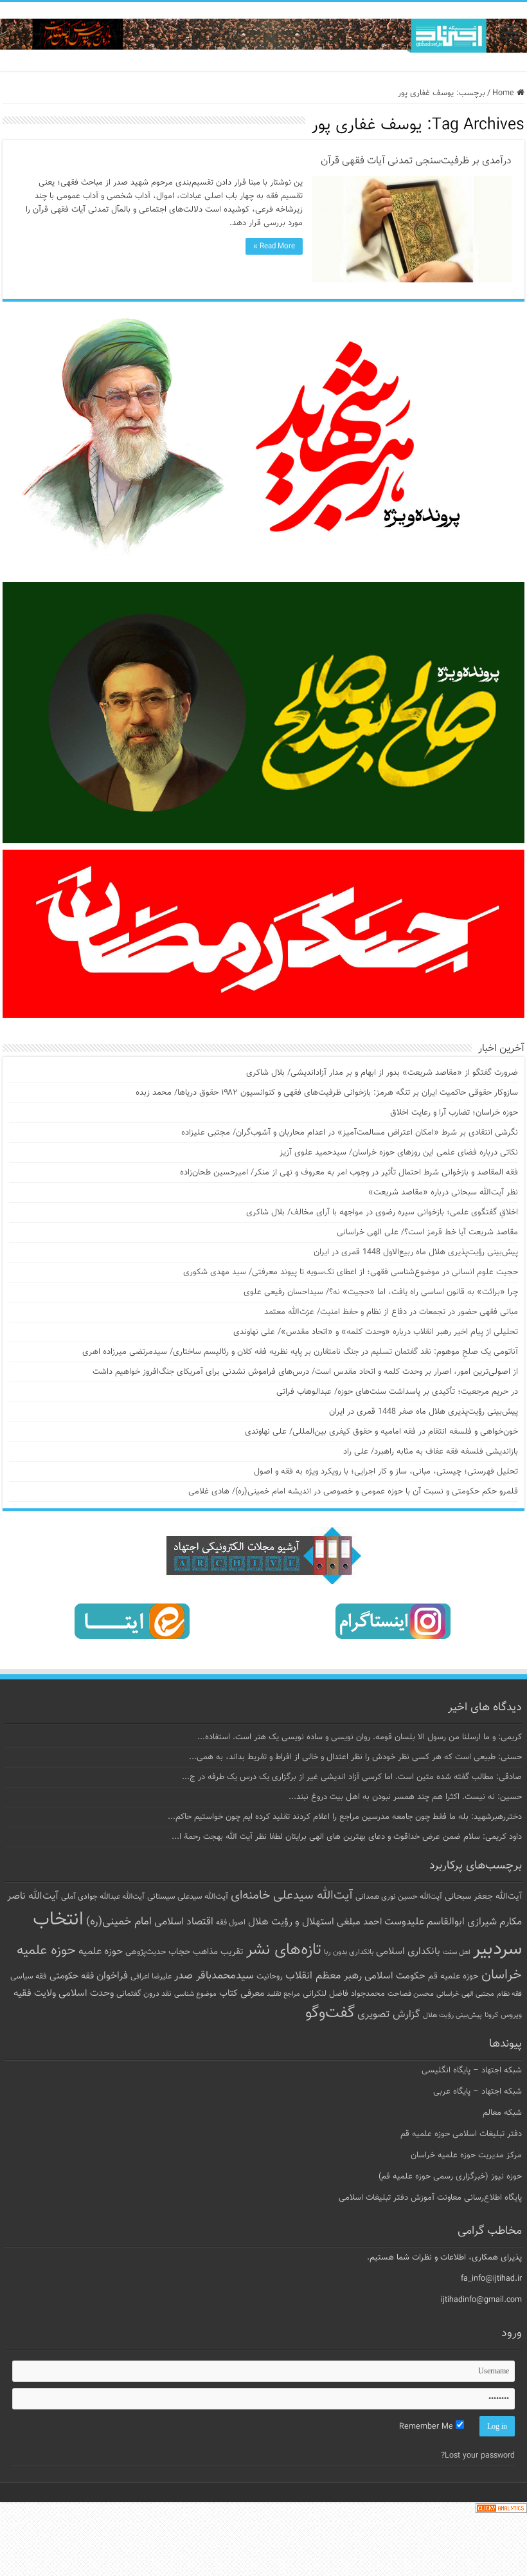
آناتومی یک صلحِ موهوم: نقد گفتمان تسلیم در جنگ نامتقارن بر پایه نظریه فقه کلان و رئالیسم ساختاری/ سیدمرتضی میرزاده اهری (300, 1352)
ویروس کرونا (503, 2015)
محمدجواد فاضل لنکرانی (344, 1994)
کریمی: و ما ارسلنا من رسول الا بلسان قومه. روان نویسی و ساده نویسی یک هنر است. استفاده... (360, 1737)
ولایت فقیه (35, 1994)
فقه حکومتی (72, 1976)
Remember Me (427, 2427)
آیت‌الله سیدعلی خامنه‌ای (292, 1895)
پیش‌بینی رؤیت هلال (452, 2015)
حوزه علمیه (101, 1951)
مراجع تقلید (283, 1994)
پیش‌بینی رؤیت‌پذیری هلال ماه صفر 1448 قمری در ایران (424, 1412)
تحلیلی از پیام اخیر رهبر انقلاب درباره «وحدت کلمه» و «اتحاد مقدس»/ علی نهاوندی (376, 1332)
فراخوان (112, 1976)
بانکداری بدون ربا (349, 1952)
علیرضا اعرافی (151, 1977)
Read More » (274, 246)
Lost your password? (478, 2456)
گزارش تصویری (389, 2014)
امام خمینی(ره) (119, 1922)
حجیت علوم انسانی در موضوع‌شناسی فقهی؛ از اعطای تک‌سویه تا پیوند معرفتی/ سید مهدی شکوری (351, 1272)
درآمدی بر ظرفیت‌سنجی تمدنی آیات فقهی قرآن (416, 161)
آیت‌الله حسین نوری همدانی (399, 1897)
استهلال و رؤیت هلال (291, 1922)
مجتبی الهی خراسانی (465, 1994)
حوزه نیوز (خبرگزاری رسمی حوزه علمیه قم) (450, 2177)
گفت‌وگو (330, 2013)
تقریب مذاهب (218, 1952)
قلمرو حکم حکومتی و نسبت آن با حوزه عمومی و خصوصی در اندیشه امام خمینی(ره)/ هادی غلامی (353, 1492)
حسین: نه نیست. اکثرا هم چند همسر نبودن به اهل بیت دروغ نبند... (405, 1797)
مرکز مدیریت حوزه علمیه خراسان (466, 2155)
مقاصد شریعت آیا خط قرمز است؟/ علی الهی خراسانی (427, 1232)
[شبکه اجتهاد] (263, 36)
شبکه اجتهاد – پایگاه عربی (478, 2092)
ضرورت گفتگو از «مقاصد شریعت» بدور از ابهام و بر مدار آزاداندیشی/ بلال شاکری (382, 1073)
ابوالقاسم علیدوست (424, 1922)
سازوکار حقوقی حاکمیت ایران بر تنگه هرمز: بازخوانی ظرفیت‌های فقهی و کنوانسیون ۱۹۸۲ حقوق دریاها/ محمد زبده (327, 1093)
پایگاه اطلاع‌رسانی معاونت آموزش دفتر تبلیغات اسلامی (430, 2198)
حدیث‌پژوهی (146, 1952)
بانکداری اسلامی (408, 1951)
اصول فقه (231, 1923)
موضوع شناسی (195, 1994)
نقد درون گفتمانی (144, 1994)
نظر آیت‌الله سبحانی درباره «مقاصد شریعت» (443, 1192)
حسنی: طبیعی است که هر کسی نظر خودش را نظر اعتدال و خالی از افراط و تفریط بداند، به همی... (355, 1757)
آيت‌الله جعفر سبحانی (483, 1896)
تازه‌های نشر (284, 1950)
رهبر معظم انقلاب (324, 1976)
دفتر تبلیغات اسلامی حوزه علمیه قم (461, 2134)
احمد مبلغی (359, 1922)
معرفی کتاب (242, 1994)
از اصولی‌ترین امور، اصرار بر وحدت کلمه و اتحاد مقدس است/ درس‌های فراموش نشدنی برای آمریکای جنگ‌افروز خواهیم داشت (305, 1372)
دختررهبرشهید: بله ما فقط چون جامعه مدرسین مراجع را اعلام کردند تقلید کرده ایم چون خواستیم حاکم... (345, 1817)
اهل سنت (457, 1952)
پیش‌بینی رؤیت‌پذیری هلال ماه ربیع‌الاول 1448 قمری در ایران (416, 1252)
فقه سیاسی (29, 1977)
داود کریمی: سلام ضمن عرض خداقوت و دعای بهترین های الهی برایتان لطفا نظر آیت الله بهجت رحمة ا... (347, 1837)
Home (505, 93)
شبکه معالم (502, 2113)
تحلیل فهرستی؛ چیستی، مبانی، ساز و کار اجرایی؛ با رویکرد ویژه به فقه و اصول (386, 1472)
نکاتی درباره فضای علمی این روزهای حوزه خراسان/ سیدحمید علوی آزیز (399, 1153)
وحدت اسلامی (86, 1993)
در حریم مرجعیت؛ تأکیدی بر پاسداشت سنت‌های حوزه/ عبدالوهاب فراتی (397, 1392)
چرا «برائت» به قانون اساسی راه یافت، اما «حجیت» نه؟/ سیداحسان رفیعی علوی (381, 1292)
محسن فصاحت (411, 1994)
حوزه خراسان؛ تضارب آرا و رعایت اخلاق (454, 1113)
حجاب (179, 1952)
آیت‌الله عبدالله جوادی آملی (103, 1897)
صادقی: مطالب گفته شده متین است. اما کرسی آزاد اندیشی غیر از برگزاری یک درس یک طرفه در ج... (352, 1777)
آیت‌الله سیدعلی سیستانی (188, 1897)
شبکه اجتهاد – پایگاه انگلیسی (472, 2070)
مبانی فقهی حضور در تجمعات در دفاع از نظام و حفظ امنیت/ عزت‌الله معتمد (391, 1312)
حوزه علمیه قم (453, 1976)
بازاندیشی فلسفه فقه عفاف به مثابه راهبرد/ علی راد (431, 1452)
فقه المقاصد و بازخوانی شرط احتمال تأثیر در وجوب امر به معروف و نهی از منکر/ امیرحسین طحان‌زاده (349, 1173)
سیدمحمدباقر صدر (214, 1976)
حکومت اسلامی (395, 1976)
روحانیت (270, 1977)
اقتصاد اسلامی (184, 1922)
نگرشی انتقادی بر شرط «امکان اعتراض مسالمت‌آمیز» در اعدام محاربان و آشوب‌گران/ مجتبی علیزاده (350, 1133)
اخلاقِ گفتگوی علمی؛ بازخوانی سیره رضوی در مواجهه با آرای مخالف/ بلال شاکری (382, 1212)
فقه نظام (509, 1994)
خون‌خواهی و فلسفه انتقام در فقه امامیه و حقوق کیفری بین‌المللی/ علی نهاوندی (381, 1432)
